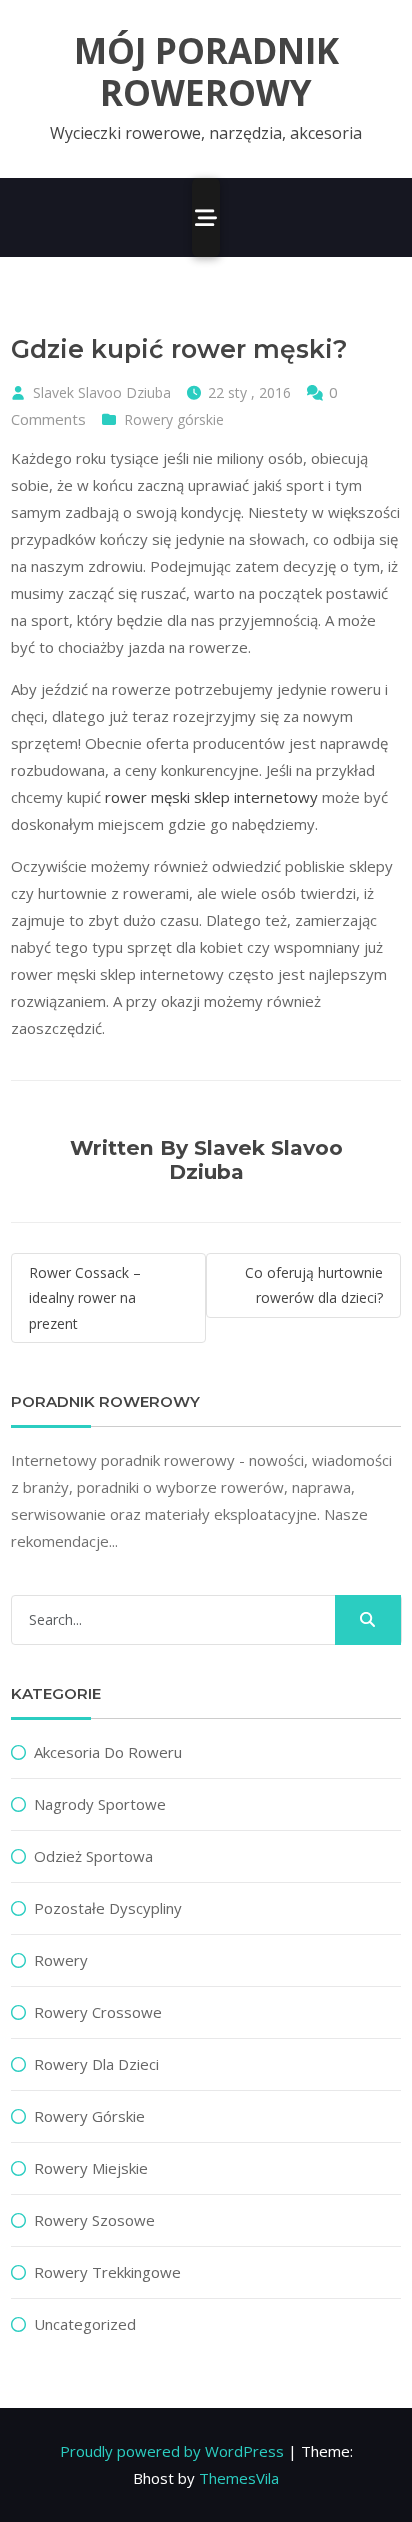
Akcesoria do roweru (108, 1752)
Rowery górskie (174, 419)
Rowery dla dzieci (96, 2064)
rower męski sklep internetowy (211, 797)
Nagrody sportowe (100, 1804)
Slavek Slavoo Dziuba (102, 392)
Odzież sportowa (93, 1856)
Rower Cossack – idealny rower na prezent (85, 1297)
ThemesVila (239, 2478)
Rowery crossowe (98, 2012)
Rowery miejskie (91, 2168)
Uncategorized (85, 2324)
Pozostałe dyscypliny (108, 1908)
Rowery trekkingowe (107, 2272)
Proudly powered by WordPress (172, 2451)
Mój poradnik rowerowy (206, 72)
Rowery (61, 1960)
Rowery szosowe (94, 2220)
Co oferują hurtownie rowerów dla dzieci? (314, 1285)
